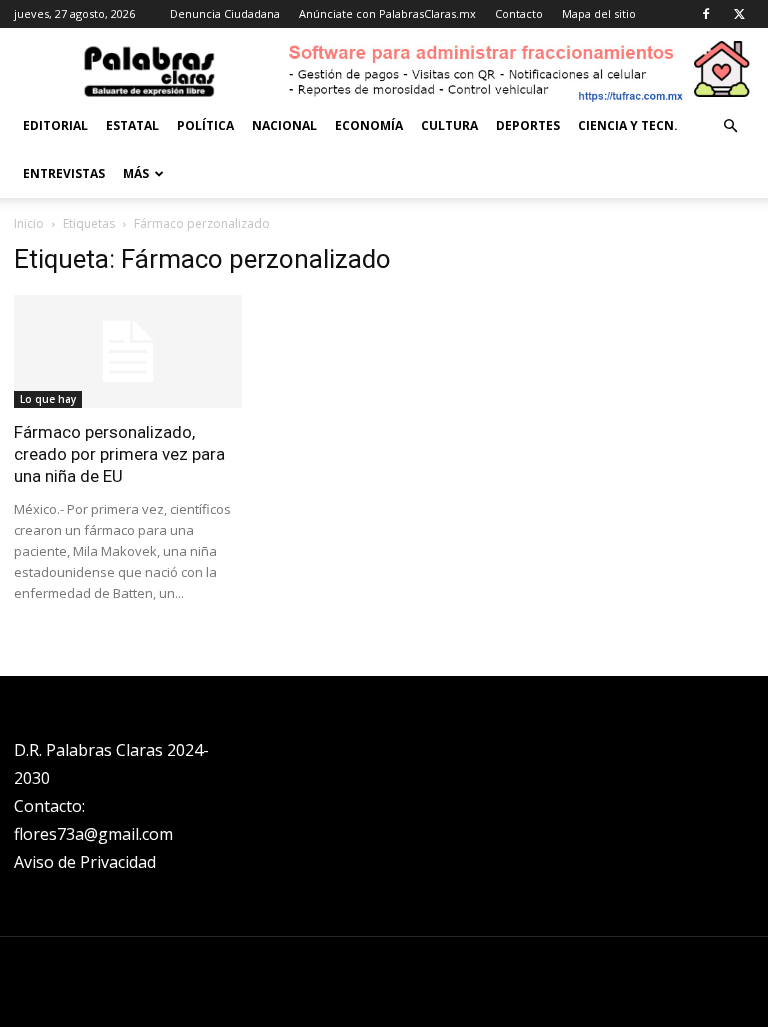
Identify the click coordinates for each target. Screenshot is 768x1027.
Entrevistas (64, 173)
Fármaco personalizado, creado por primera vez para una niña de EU (119, 454)
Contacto (519, 13)
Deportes (528, 125)
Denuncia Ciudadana (225, 13)
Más (136, 173)
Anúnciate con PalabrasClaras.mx (387, 13)
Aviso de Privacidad (85, 862)
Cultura (449, 125)
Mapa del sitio (599, 13)
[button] (730, 126)
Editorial (55, 125)
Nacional (284, 125)
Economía (369, 125)
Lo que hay (48, 399)
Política (205, 125)
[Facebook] (706, 14)
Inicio (29, 223)
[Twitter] (739, 14)
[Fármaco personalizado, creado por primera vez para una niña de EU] (128, 351)
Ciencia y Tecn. (628, 125)
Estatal (132, 125)
